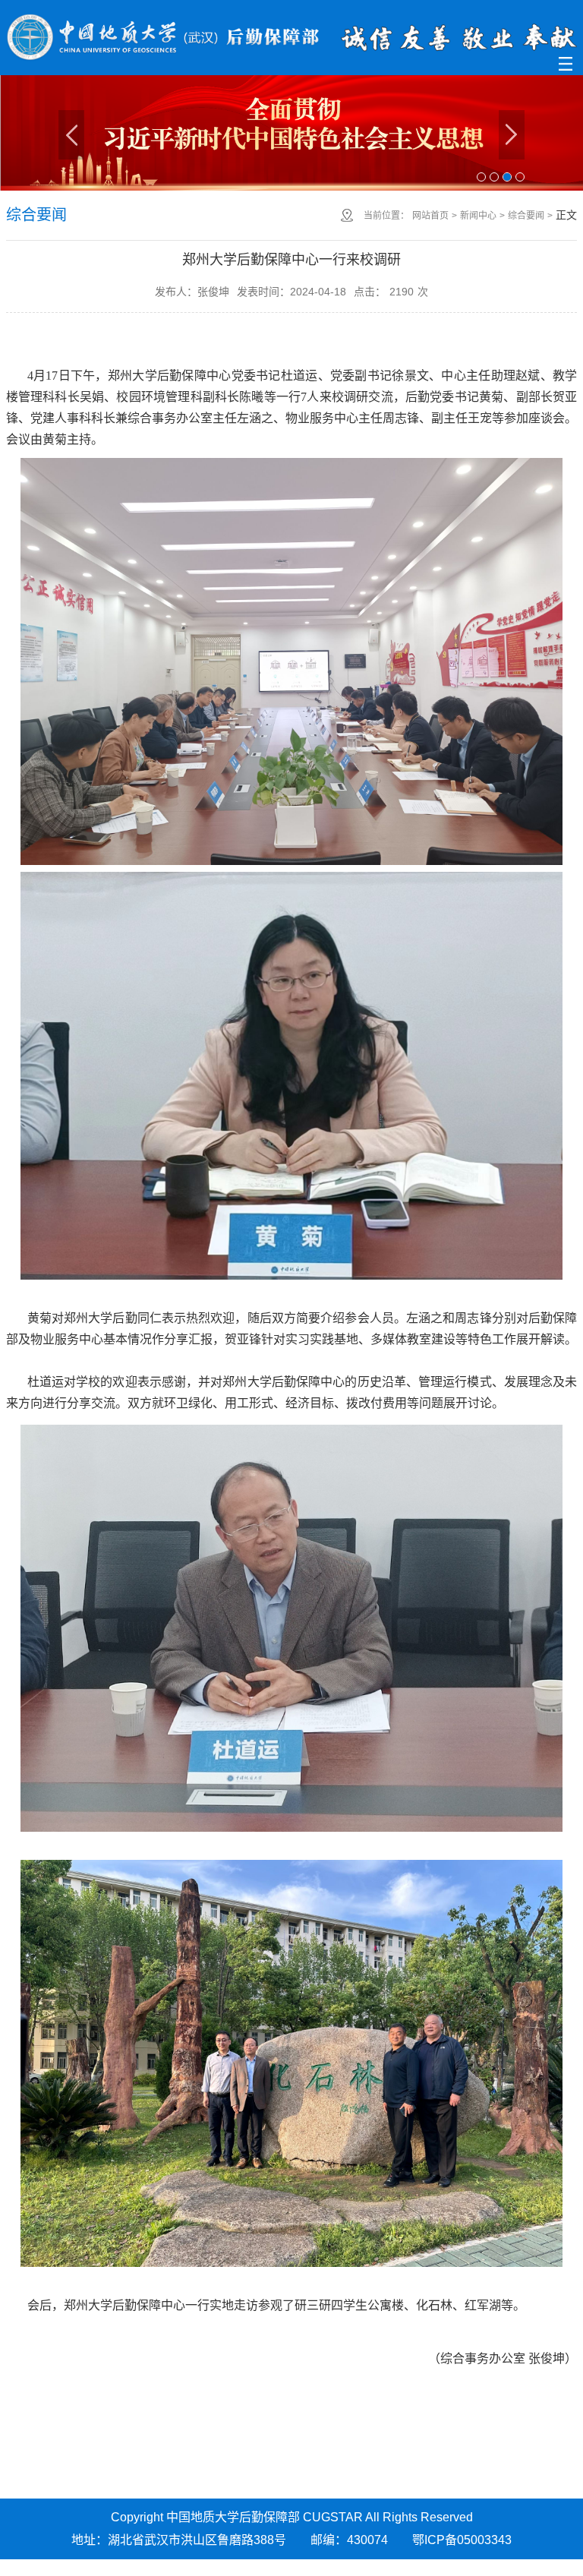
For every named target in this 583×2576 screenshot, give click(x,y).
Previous (71, 135)
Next (512, 135)
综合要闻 (526, 216)
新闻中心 (478, 216)
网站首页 (430, 216)
